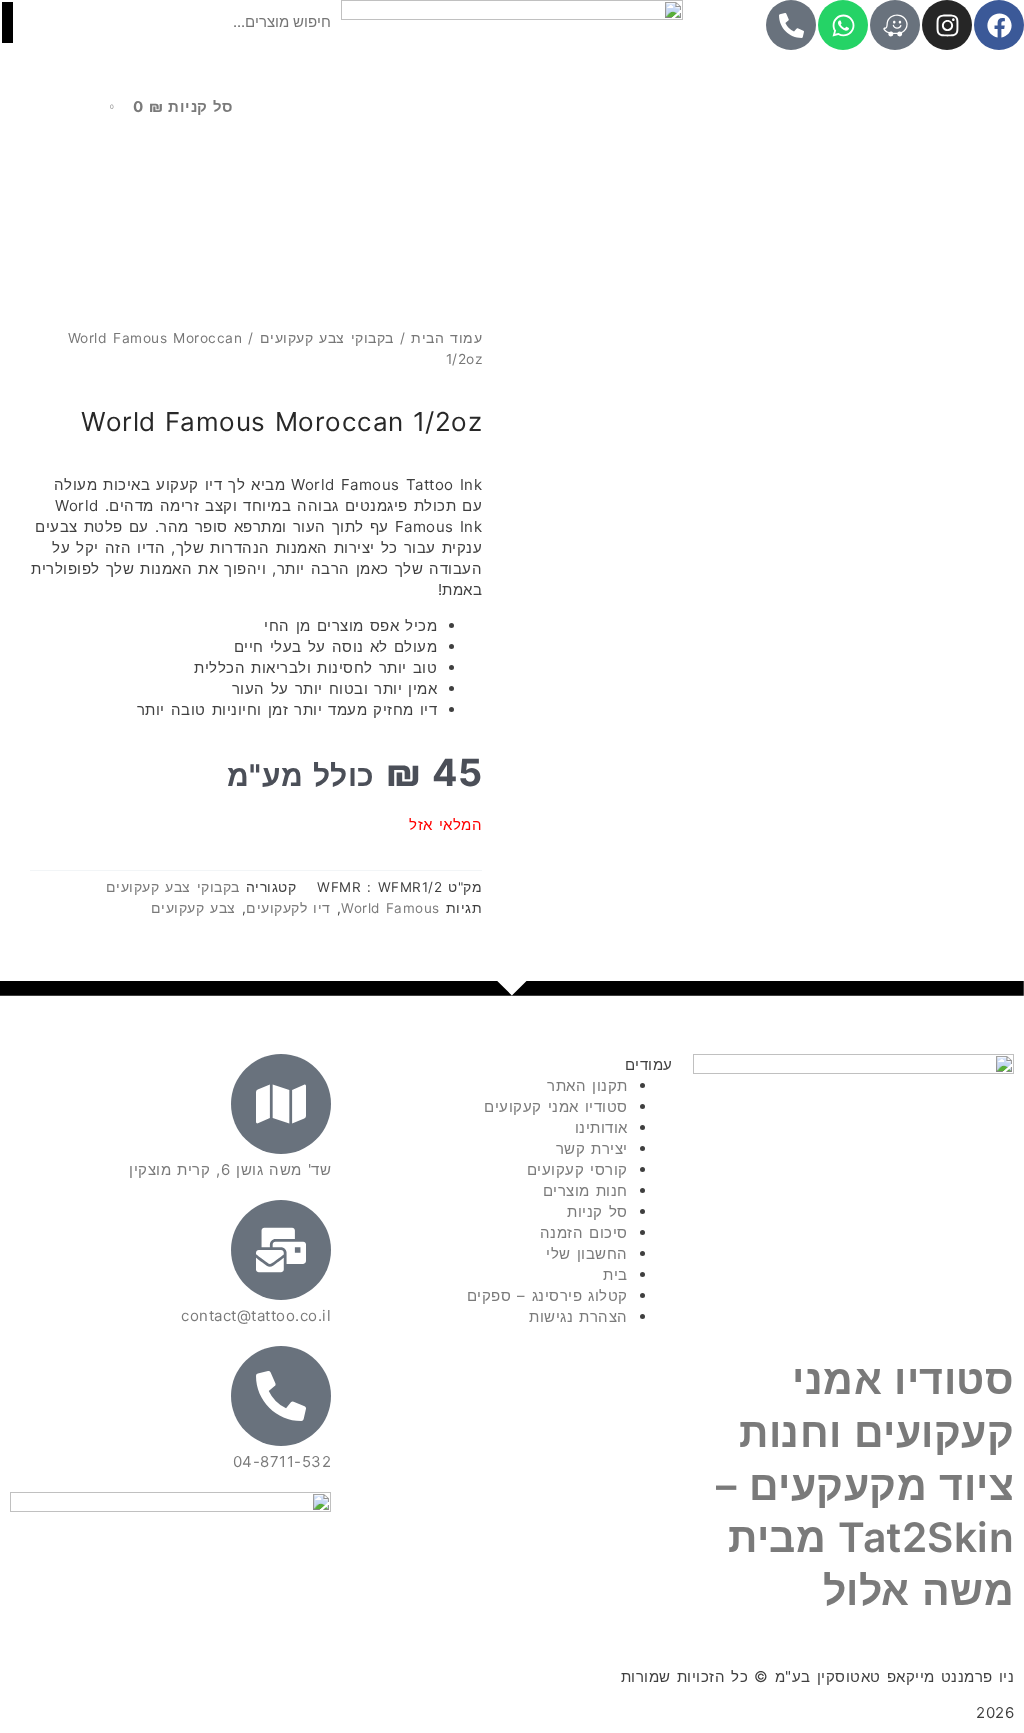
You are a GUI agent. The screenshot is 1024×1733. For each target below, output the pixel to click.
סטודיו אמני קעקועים (556, 1106)
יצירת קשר (592, 1148)
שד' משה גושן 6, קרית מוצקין (230, 1169)
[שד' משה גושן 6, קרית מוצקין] (281, 1104)
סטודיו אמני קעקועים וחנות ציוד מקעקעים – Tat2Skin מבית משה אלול (865, 1485)
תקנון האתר (587, 1085)
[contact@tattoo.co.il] (281, 1250)
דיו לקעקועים (288, 908)
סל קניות (597, 1211)
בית (615, 1274)
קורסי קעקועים (577, 1169)
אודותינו (601, 1127)
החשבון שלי (587, 1253)
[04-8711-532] (281, 1396)
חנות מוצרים (585, 1190)
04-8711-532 (282, 1461)
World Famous (390, 908)
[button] (170, 55)
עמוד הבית (446, 338)
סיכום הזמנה (584, 1232)
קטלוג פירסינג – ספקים (547, 1295)
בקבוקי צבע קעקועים (327, 338)
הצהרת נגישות (578, 1316)
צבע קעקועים (193, 908)
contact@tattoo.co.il (256, 1315)
